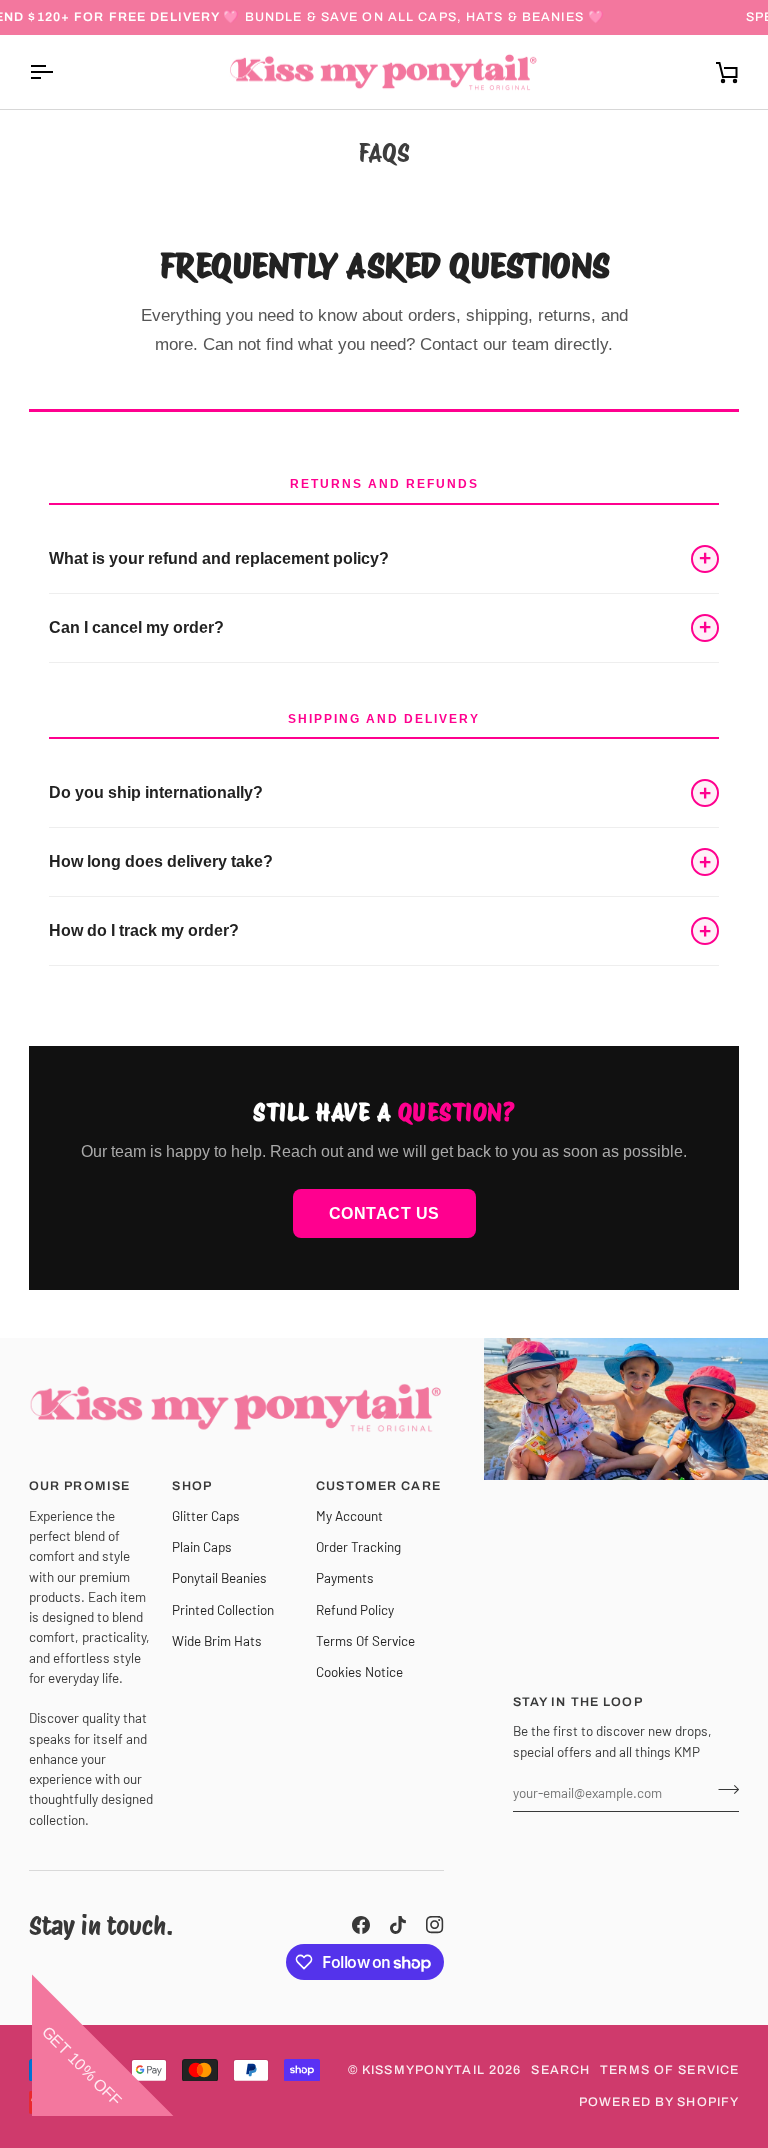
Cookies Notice (359, 1671)
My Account (349, 1515)
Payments (345, 1577)
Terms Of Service (365, 1640)
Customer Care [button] (378, 1486)
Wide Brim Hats (217, 1640)
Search (560, 2070)
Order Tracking (358, 1546)
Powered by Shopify (659, 2102)
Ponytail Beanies (219, 1577)
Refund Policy (355, 1609)
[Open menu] (59, 72)
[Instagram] (435, 1925)
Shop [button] (192, 1486)
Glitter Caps (206, 1515)
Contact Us (384, 1213)
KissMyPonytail (423, 2070)
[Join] (722, 1790)
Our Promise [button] (79, 1486)
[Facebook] (361, 1925)
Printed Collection (223, 1609)
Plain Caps (202, 1546)
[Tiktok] (398, 1925)
